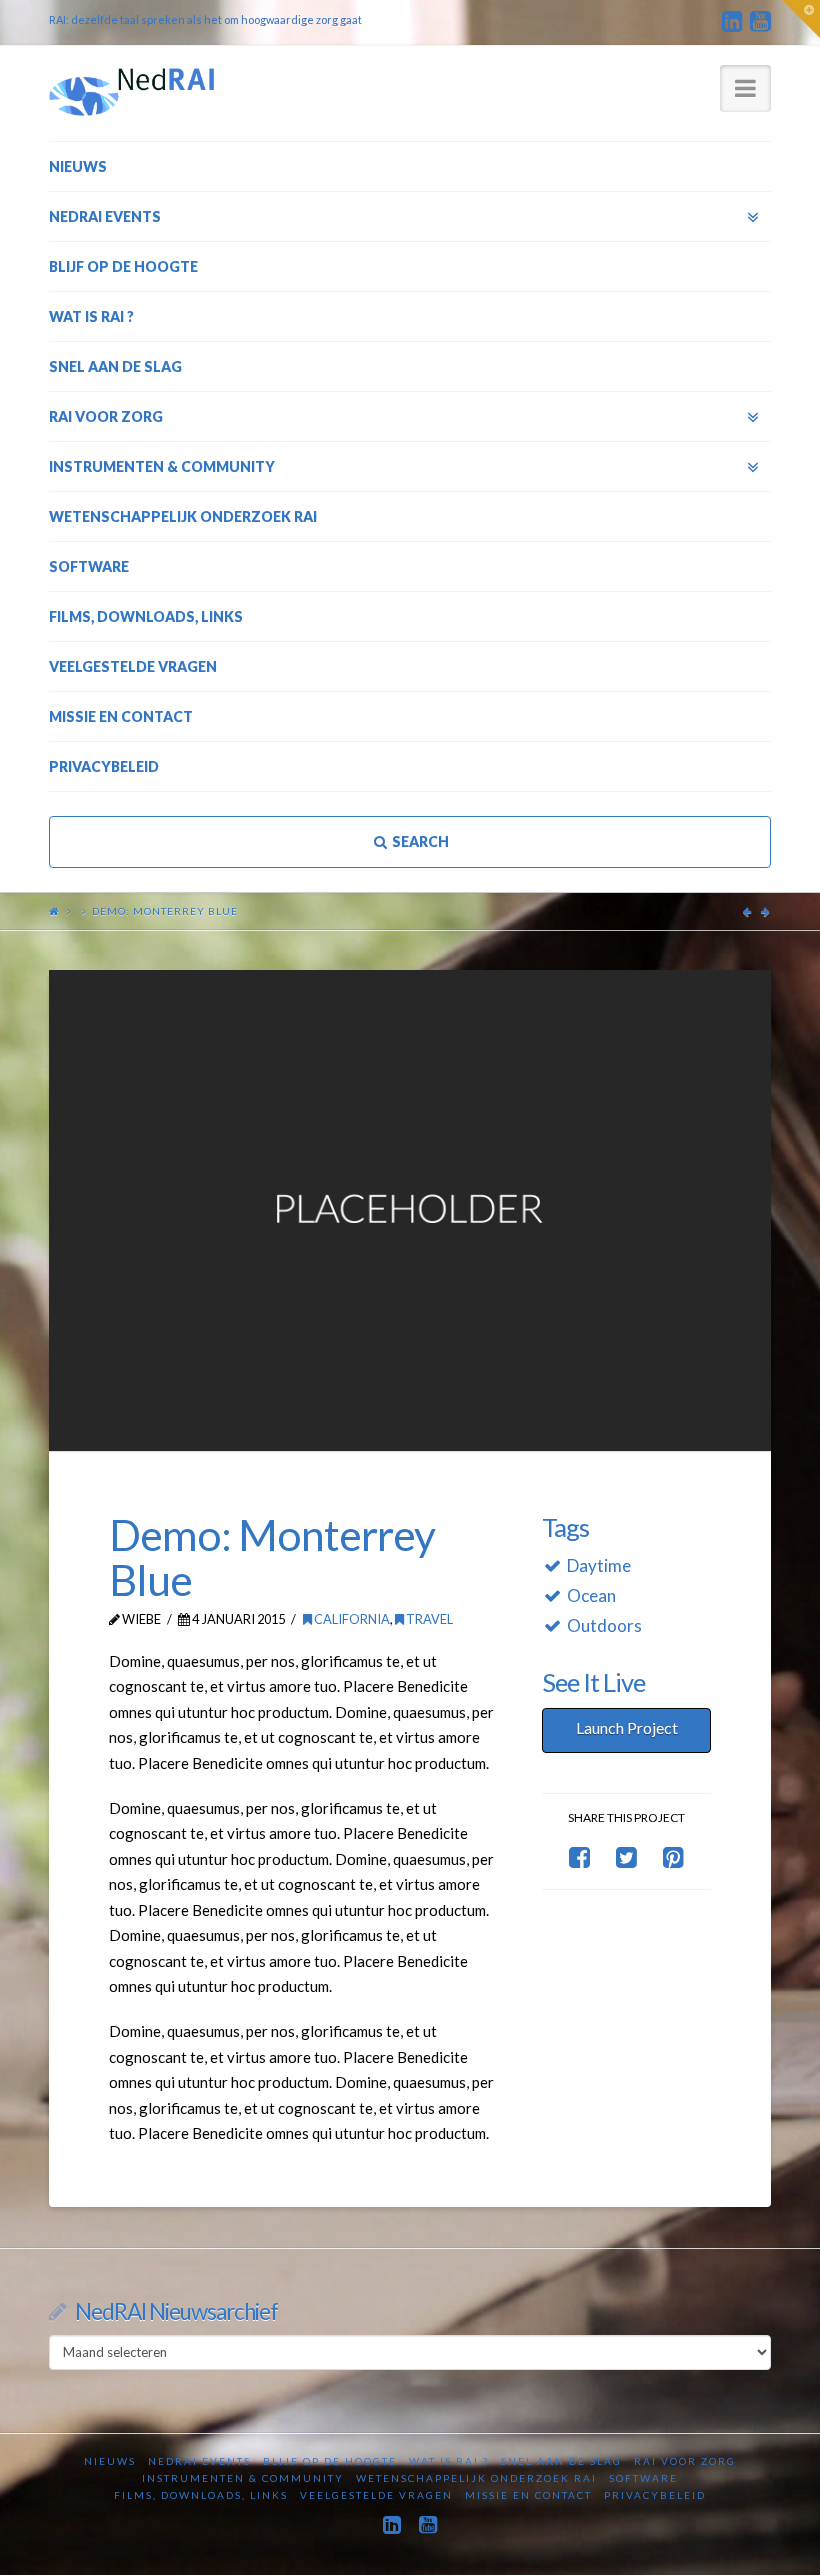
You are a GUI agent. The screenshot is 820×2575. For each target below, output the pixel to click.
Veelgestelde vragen (376, 2495)
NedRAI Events (199, 2461)
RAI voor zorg (685, 2461)
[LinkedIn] (732, 22)
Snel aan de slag (561, 2461)
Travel (428, 1619)
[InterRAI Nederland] (131, 92)
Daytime (599, 1565)
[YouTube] (760, 22)
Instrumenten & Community (243, 2478)
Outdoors (604, 1625)
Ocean (591, 1595)
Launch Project (627, 1727)
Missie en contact (528, 2495)
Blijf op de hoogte (330, 2461)
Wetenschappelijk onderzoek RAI (476, 2478)
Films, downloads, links (201, 2495)
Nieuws (110, 2461)
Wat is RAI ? (449, 2461)
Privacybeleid (655, 2495)
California (351, 1619)
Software (643, 2478)
